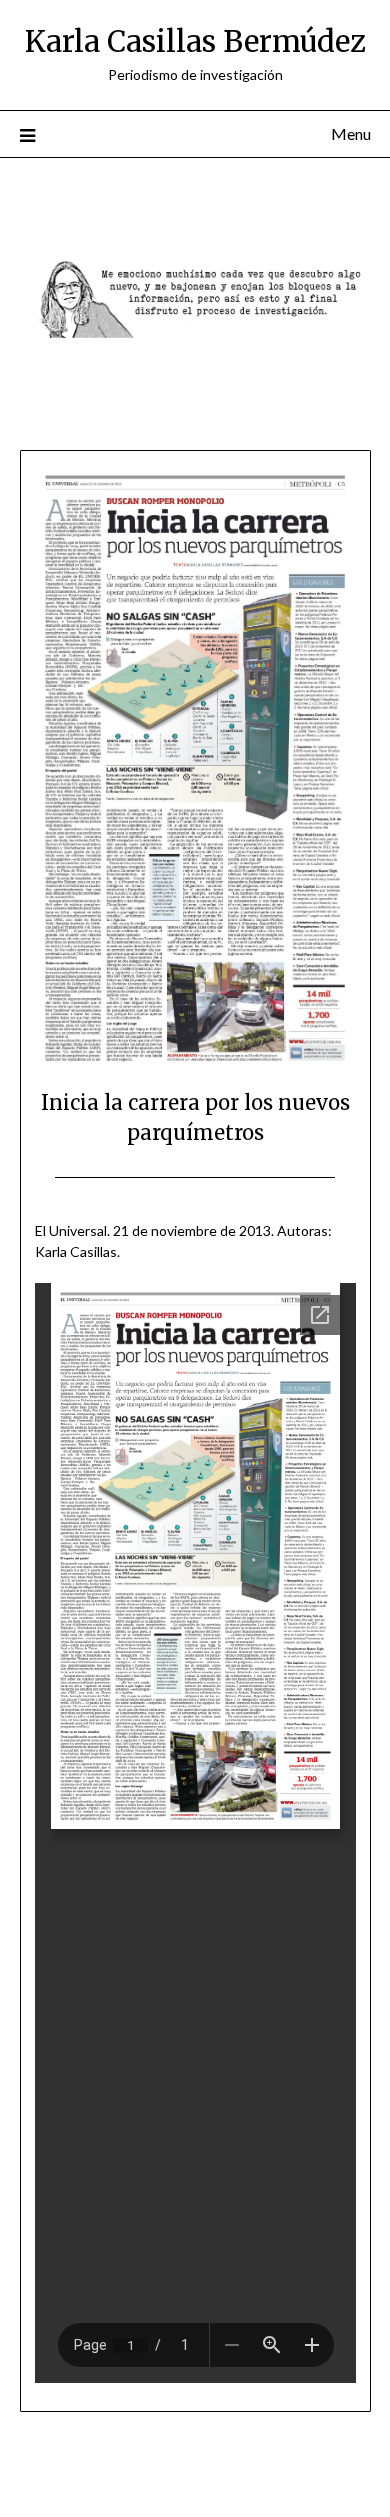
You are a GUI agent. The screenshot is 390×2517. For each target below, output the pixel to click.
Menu (351, 133)
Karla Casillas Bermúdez (195, 41)
